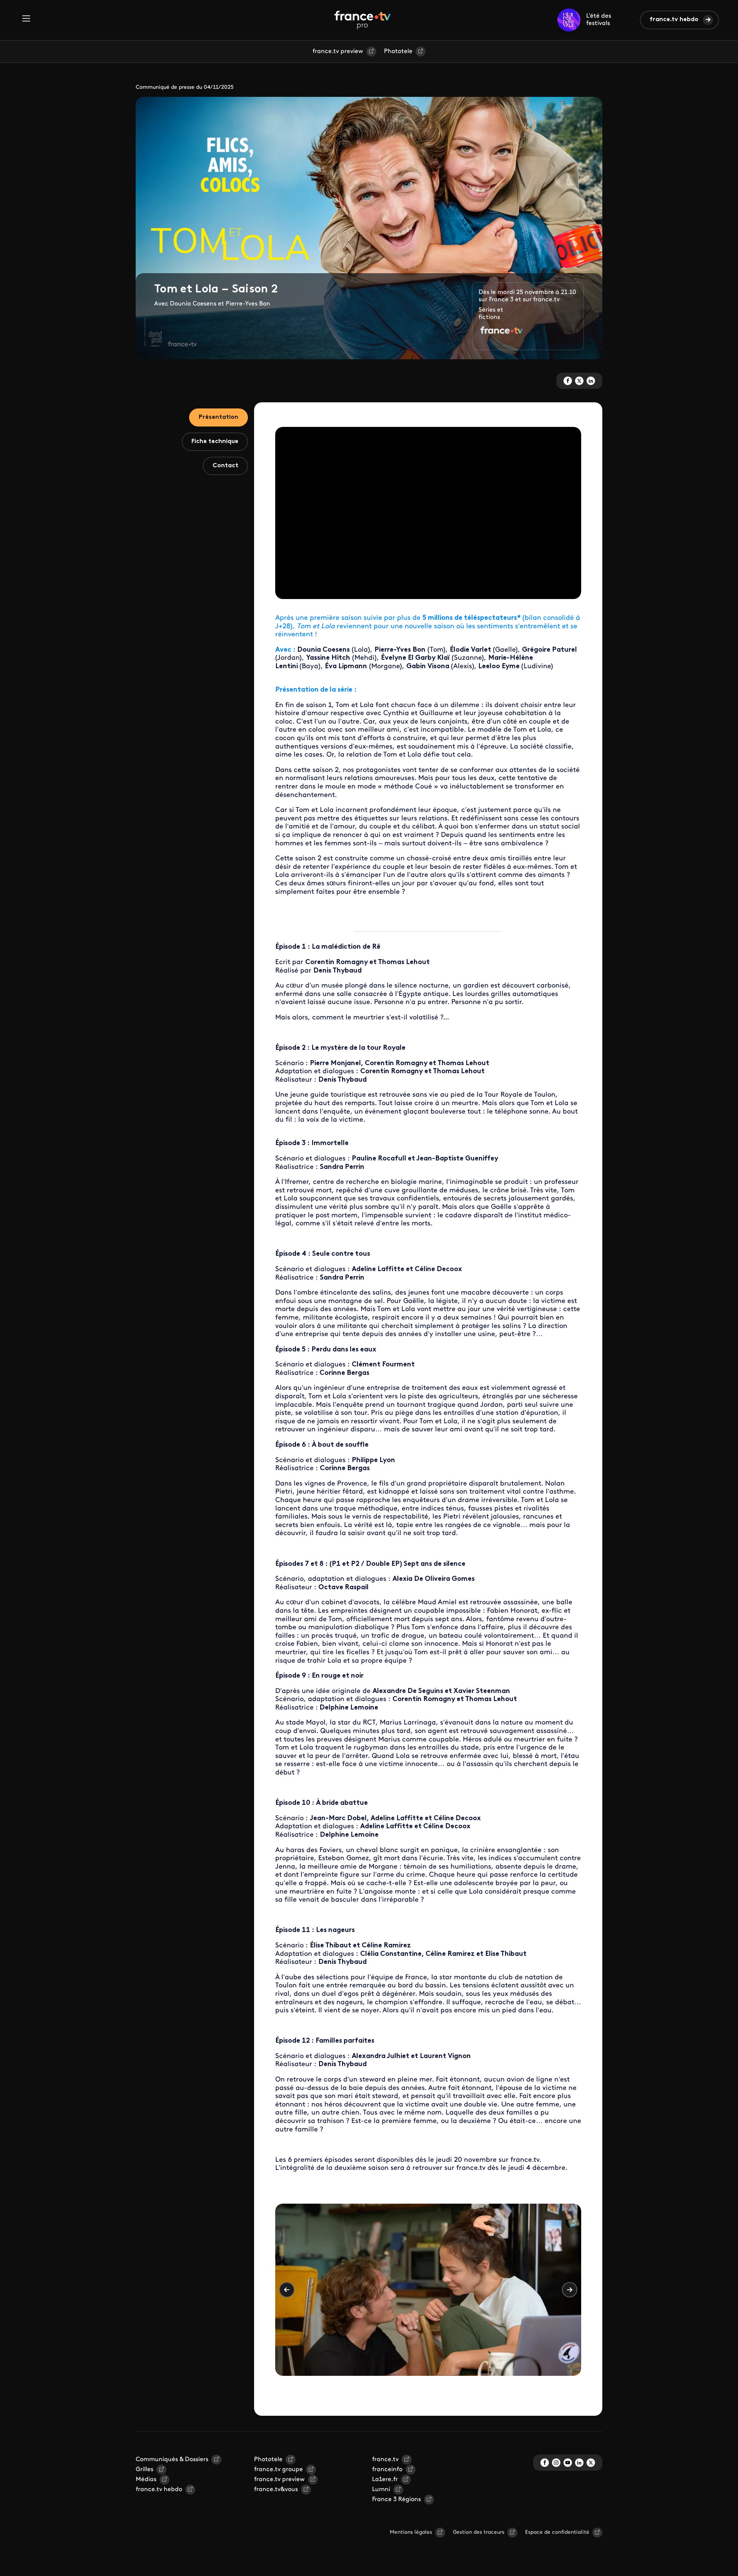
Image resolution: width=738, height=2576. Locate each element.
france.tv (385, 2460)
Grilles (145, 2470)
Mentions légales (411, 2532)
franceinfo (387, 2470)
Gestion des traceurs (479, 2532)
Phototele (398, 51)
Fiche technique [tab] (215, 442)
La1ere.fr (385, 2480)
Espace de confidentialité (557, 2532)
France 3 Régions (396, 2500)
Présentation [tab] (219, 417)
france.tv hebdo (674, 20)
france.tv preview (338, 51)
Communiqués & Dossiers (172, 2460)
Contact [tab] (225, 466)
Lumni (381, 2490)
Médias (146, 2480)
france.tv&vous (276, 2490)
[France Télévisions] (362, 20)
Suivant (570, 2290)
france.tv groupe (278, 2470)
